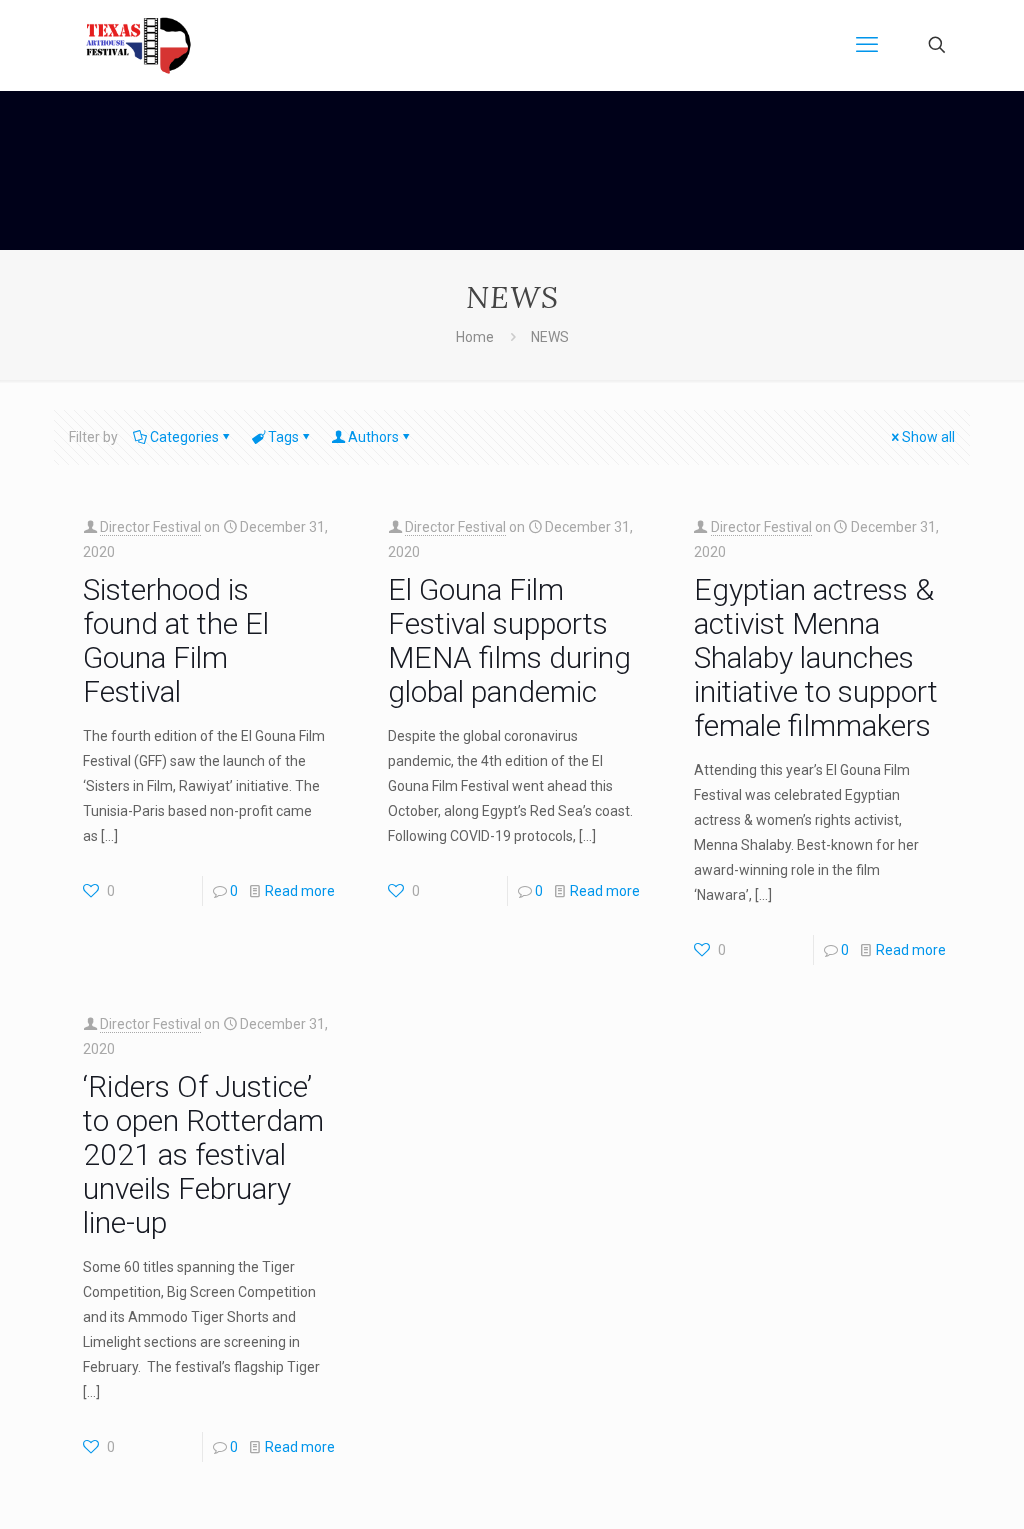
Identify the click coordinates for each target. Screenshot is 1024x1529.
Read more (300, 891)
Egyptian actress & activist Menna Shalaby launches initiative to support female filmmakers (816, 657)
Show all (928, 437)
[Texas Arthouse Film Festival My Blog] (138, 45)
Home (475, 337)
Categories (184, 437)
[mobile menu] (867, 45)
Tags (283, 437)
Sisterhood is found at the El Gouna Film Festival (176, 640)
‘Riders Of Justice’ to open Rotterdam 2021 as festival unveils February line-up (203, 1154)
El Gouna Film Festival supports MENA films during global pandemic (509, 640)
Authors (373, 437)
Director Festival (150, 527)
